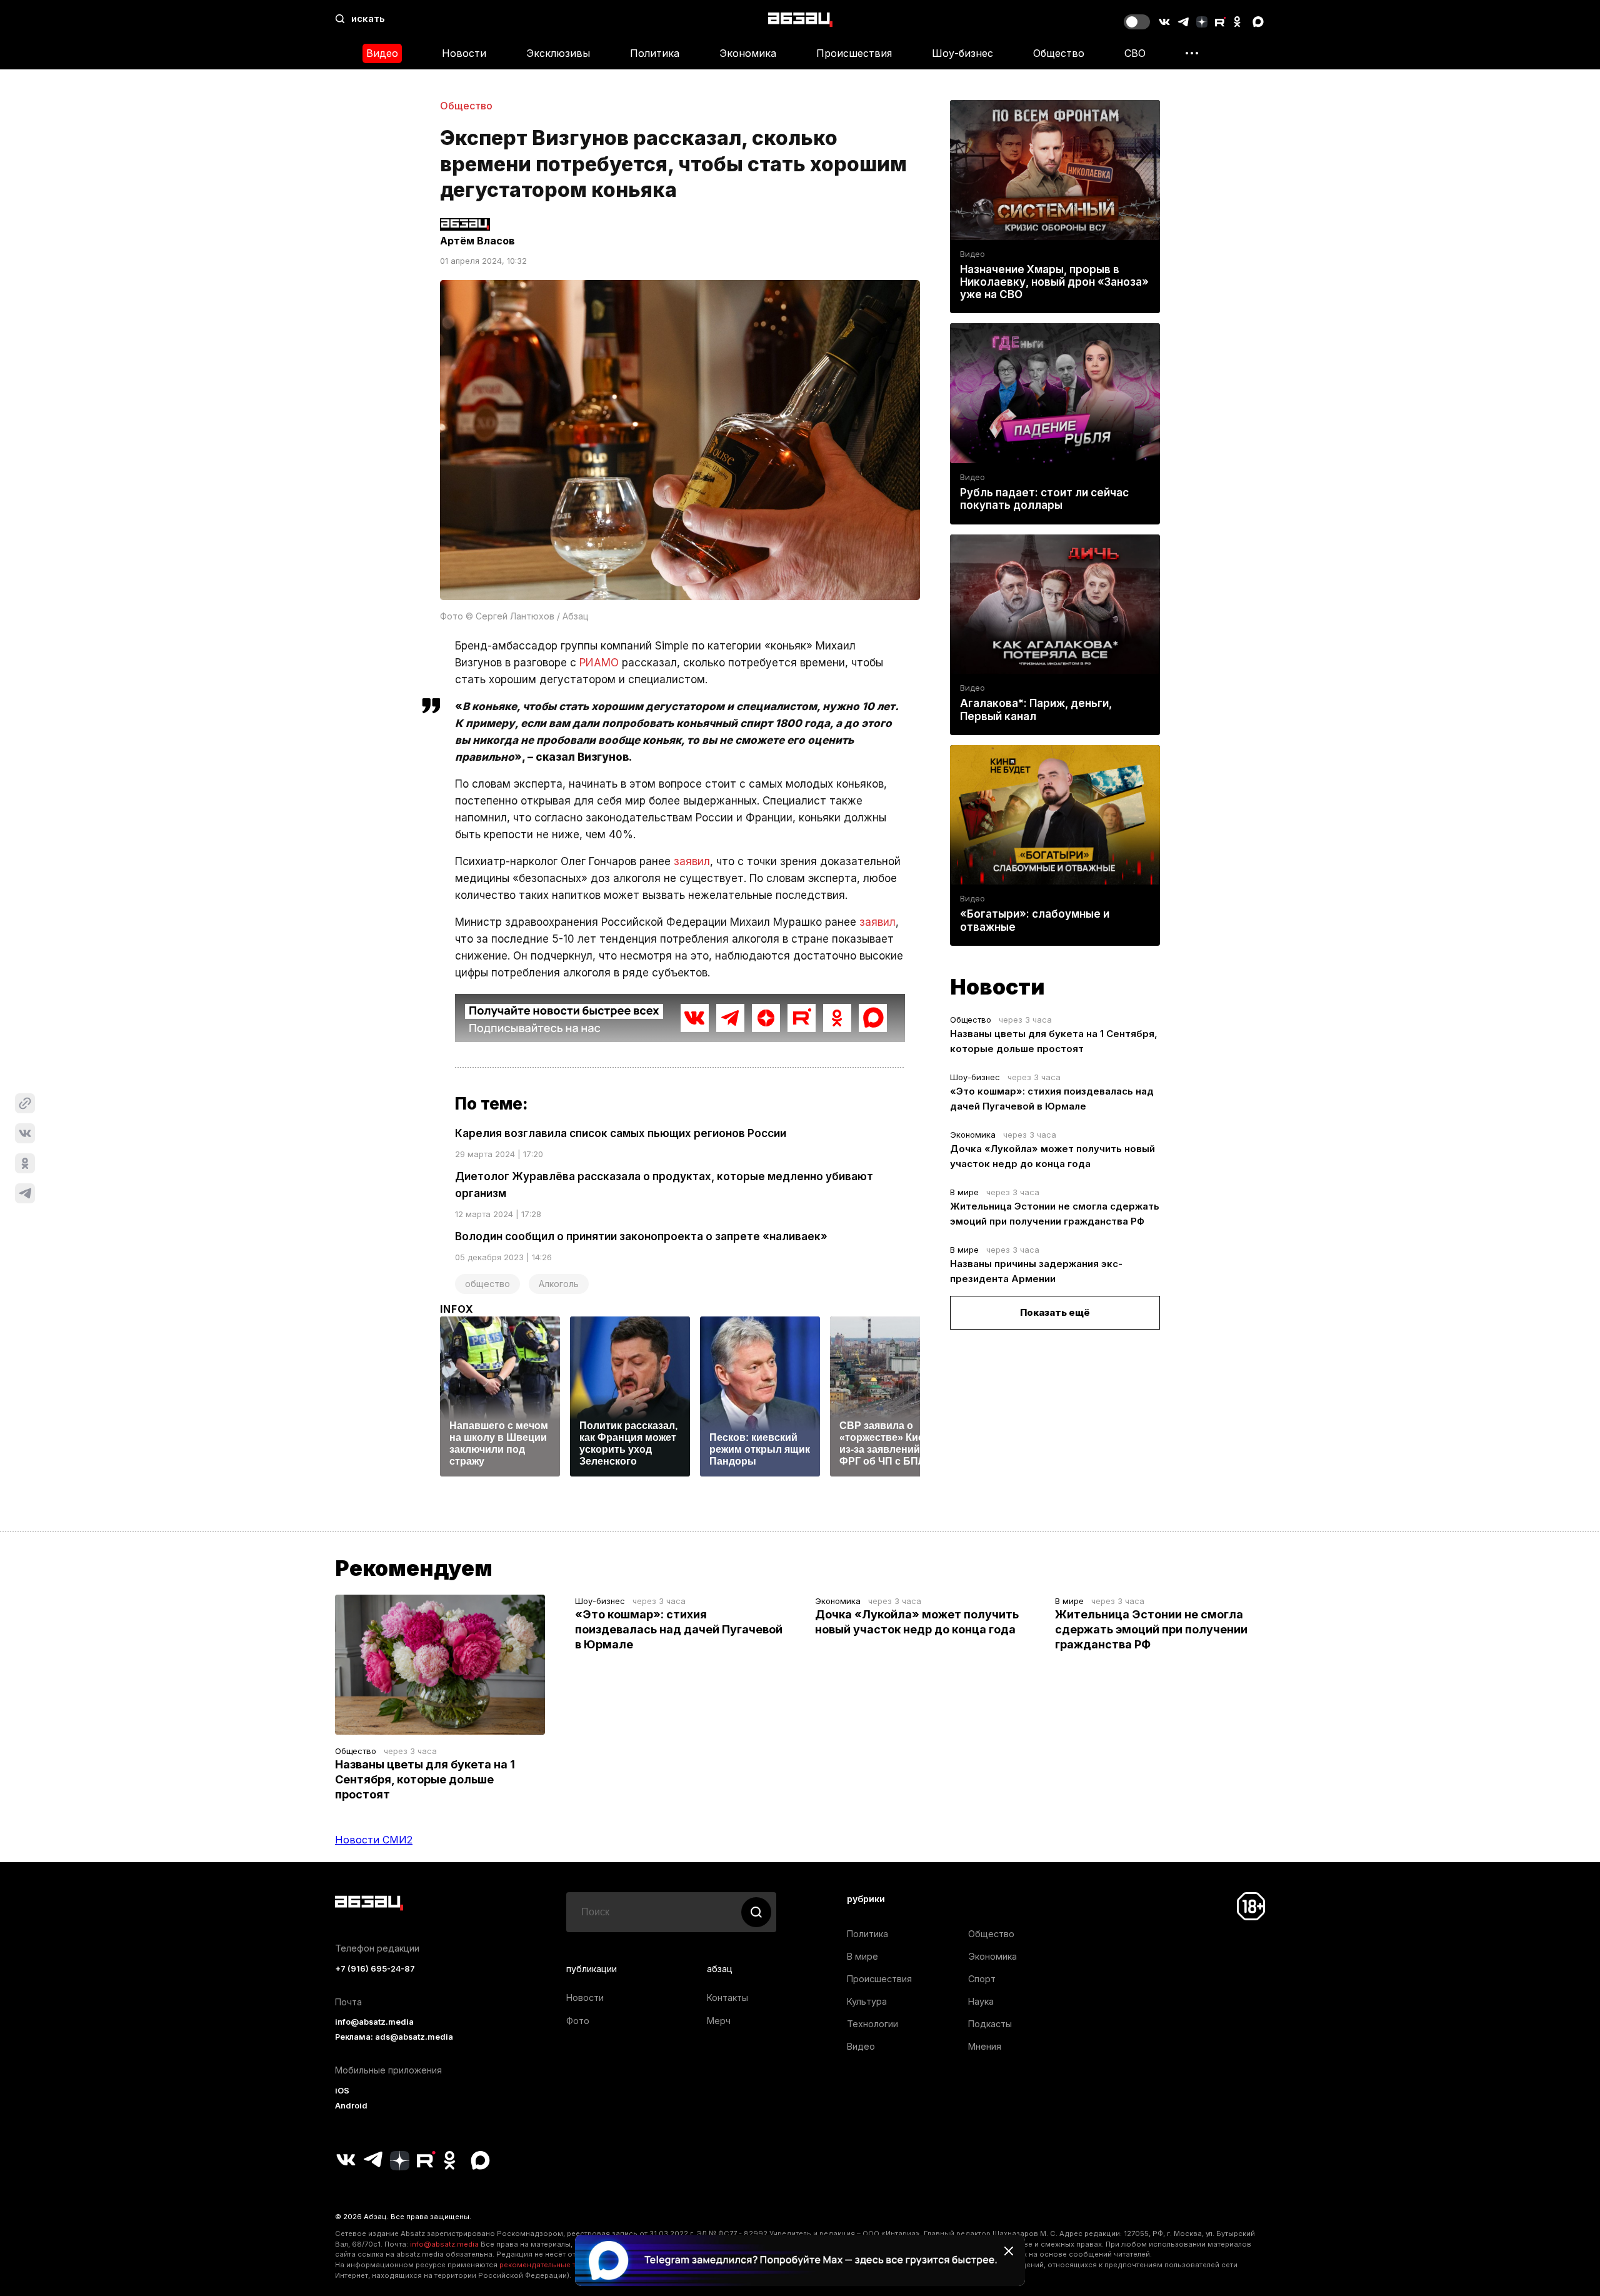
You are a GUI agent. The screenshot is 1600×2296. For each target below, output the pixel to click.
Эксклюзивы (558, 53)
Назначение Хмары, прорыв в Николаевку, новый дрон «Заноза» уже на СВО (1054, 282)
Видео (382, 53)
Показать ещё (1055, 1312)
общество (487, 1284)
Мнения (985, 2046)
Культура (867, 2001)
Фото (578, 2021)
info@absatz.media (374, 2022)
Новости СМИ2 (374, 1840)
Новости (464, 53)
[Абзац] (800, 19)
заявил (692, 861)
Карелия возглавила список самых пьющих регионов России (621, 1133)
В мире (964, 1192)
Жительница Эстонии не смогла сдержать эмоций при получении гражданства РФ (1151, 1629)
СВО (1135, 53)
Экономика (748, 53)
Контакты (727, 1998)
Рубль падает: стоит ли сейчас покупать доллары (1044, 499)
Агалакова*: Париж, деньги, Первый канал (1036, 709)
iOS (342, 2091)
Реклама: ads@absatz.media (394, 2037)
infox (457, 1309)
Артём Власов (477, 241)
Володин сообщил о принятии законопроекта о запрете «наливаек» (641, 1236)
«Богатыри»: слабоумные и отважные (1035, 920)
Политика (655, 53)
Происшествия (854, 53)
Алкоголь (559, 1284)
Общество (1059, 53)
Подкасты (990, 2024)
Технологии (872, 2024)
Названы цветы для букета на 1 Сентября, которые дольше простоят (425, 1779)
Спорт (982, 1979)
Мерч (719, 2021)
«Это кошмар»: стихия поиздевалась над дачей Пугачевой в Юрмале (679, 1629)
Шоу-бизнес (962, 53)
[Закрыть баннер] (1009, 2251)
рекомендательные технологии (557, 2265)
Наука (981, 2001)
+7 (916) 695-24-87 (375, 1969)
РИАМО (599, 663)
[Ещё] (1192, 53)
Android (351, 2106)
